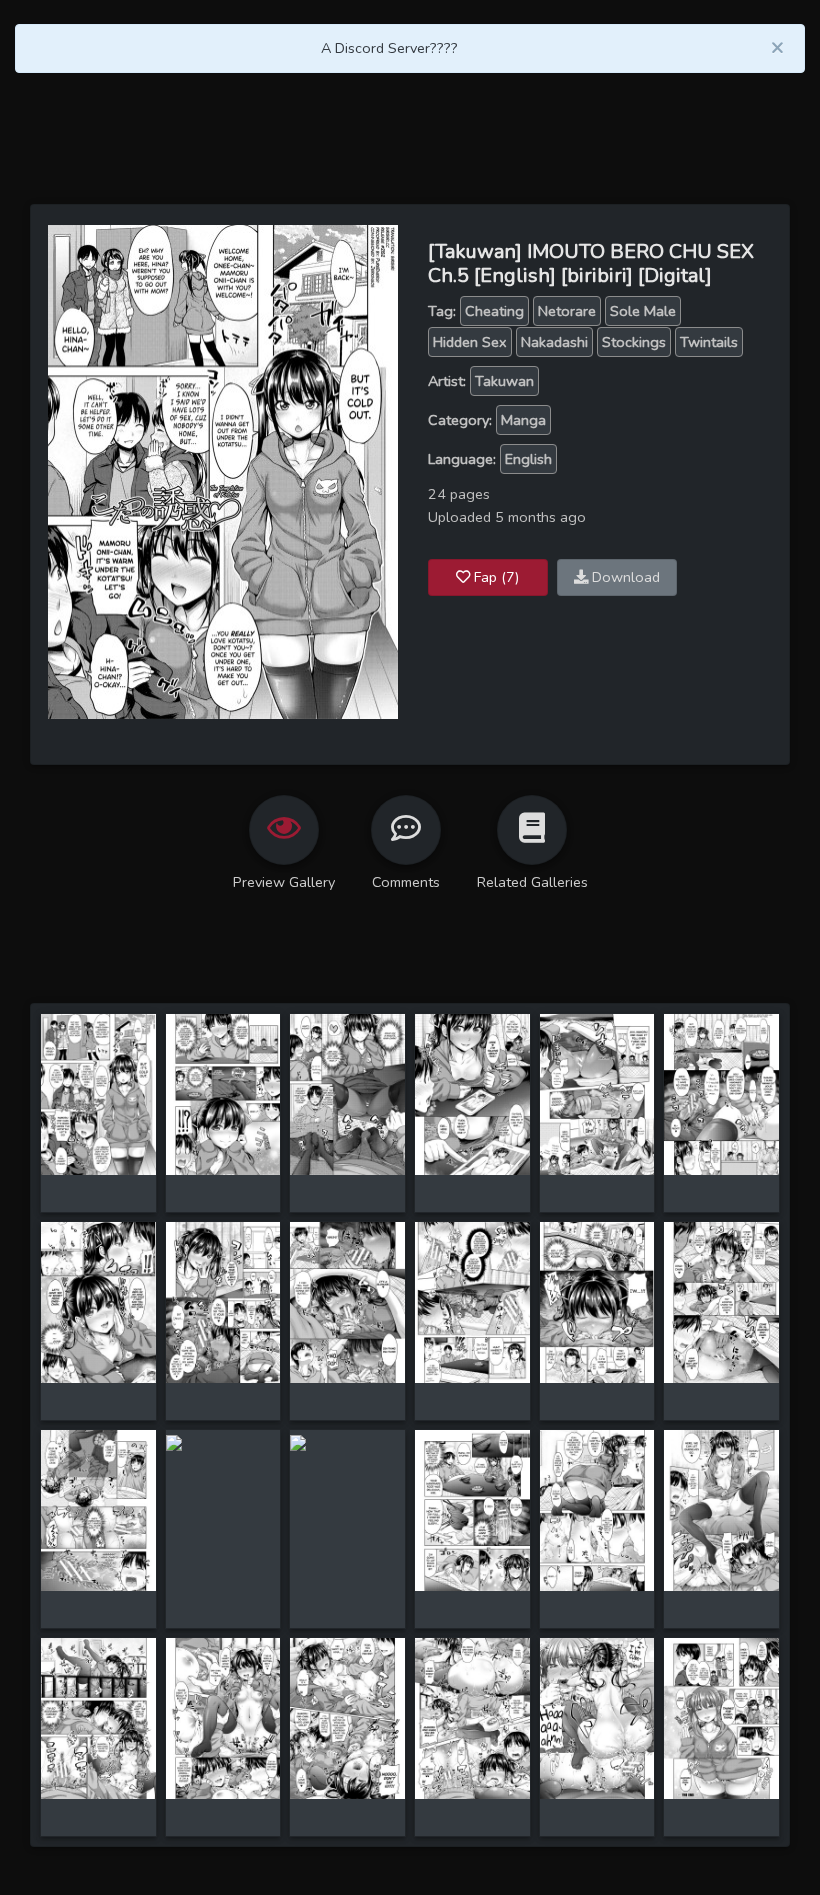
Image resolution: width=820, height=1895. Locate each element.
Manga (523, 420)
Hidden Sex (470, 342)
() (496, 577)
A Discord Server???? (389, 48)
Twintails (709, 342)
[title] (98, 1093)
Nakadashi (554, 342)
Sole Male (643, 311)
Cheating (494, 311)
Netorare (567, 311)
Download (624, 577)
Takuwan (504, 381)
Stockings (634, 342)
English (528, 459)
